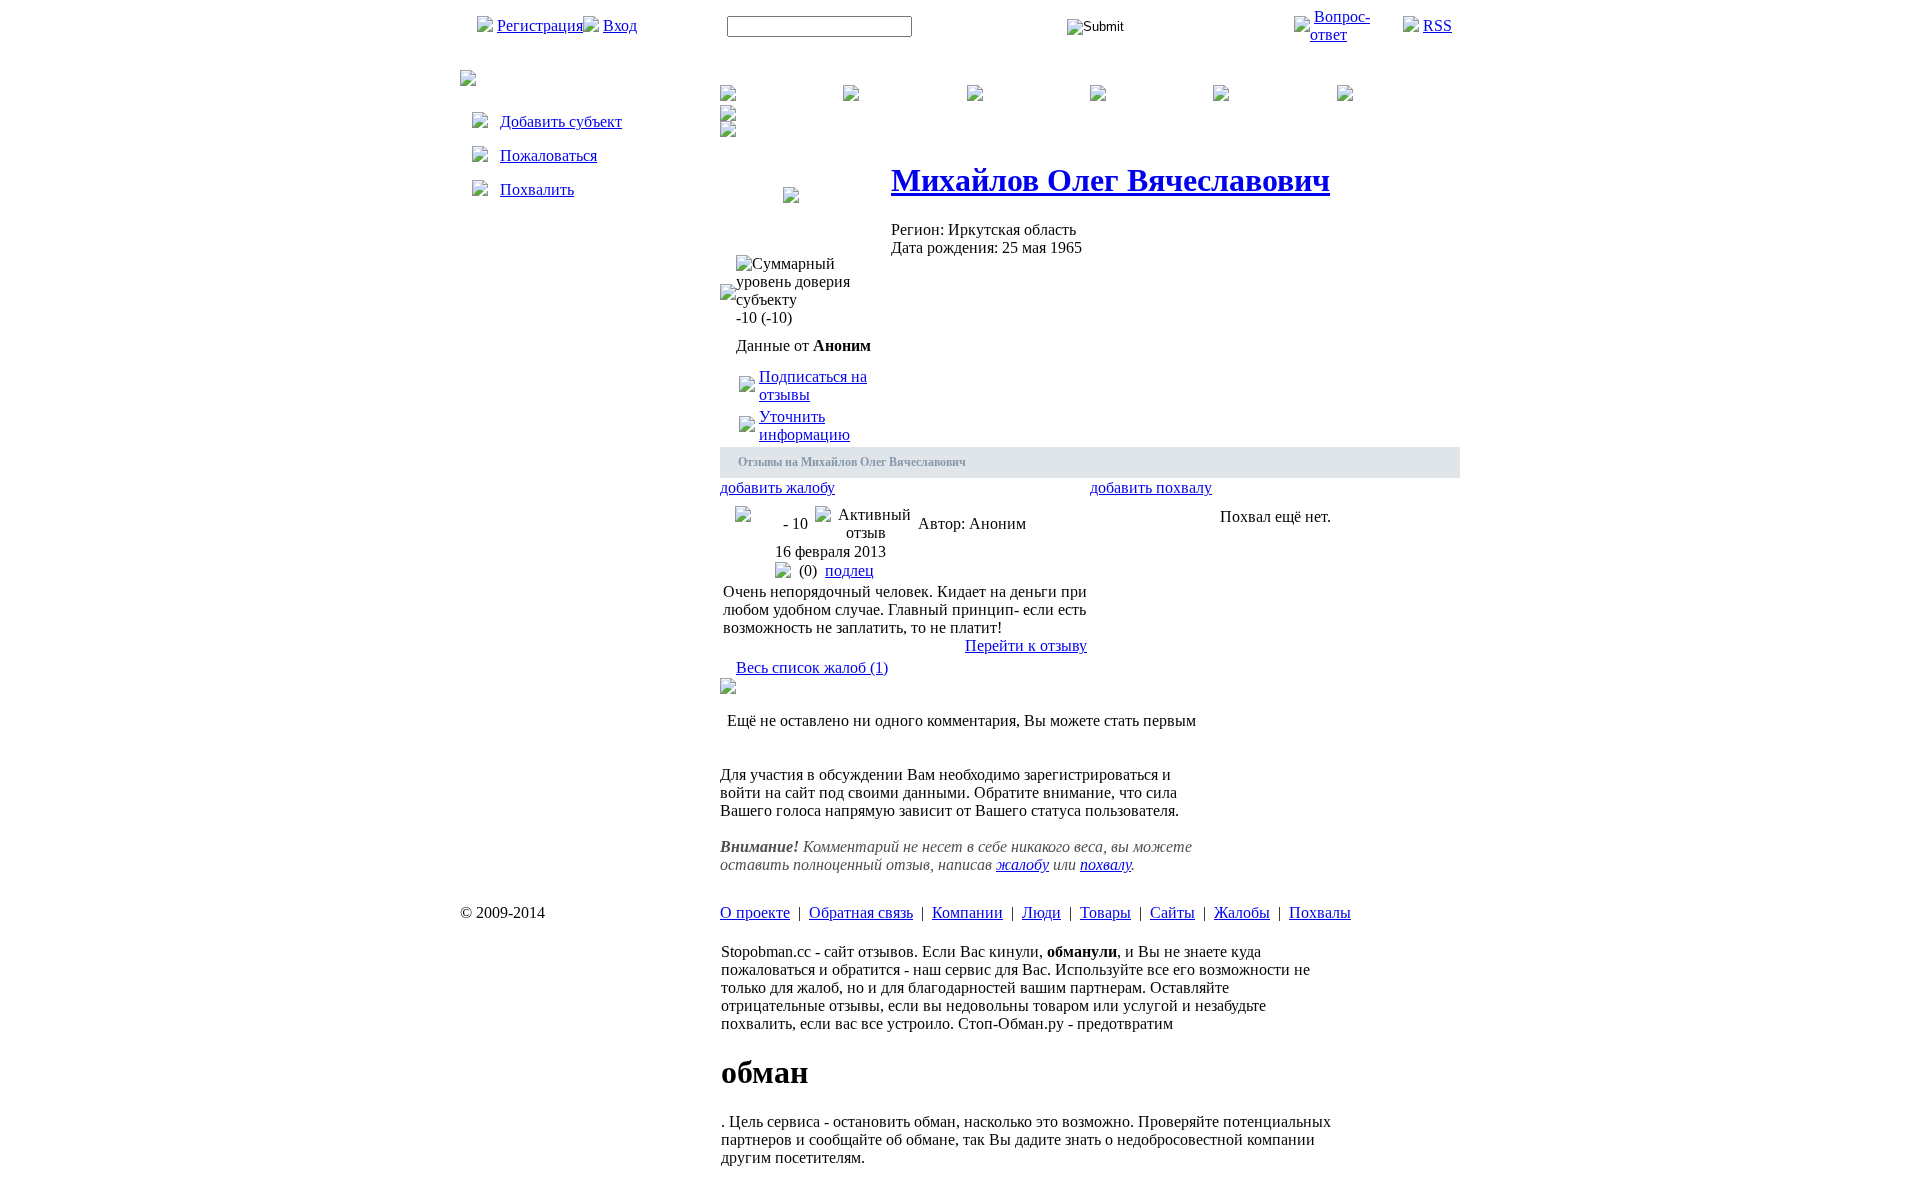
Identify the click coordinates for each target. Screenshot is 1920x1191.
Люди (1041, 912)
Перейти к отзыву (1026, 645)
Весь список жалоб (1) (812, 667)
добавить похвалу (1151, 487)
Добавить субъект (561, 121)
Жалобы (1242, 912)
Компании (967, 912)
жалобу (1022, 864)
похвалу (1105, 864)
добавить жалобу (777, 487)
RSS (1437, 25)
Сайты (1172, 912)
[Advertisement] (580, 407)
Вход (620, 25)
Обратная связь (861, 912)
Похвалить (537, 189)
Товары (1105, 912)
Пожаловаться (548, 155)
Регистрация (540, 25)
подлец (849, 570)
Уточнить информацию (804, 425)
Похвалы (1320, 912)
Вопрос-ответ (1340, 25)
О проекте (755, 912)
